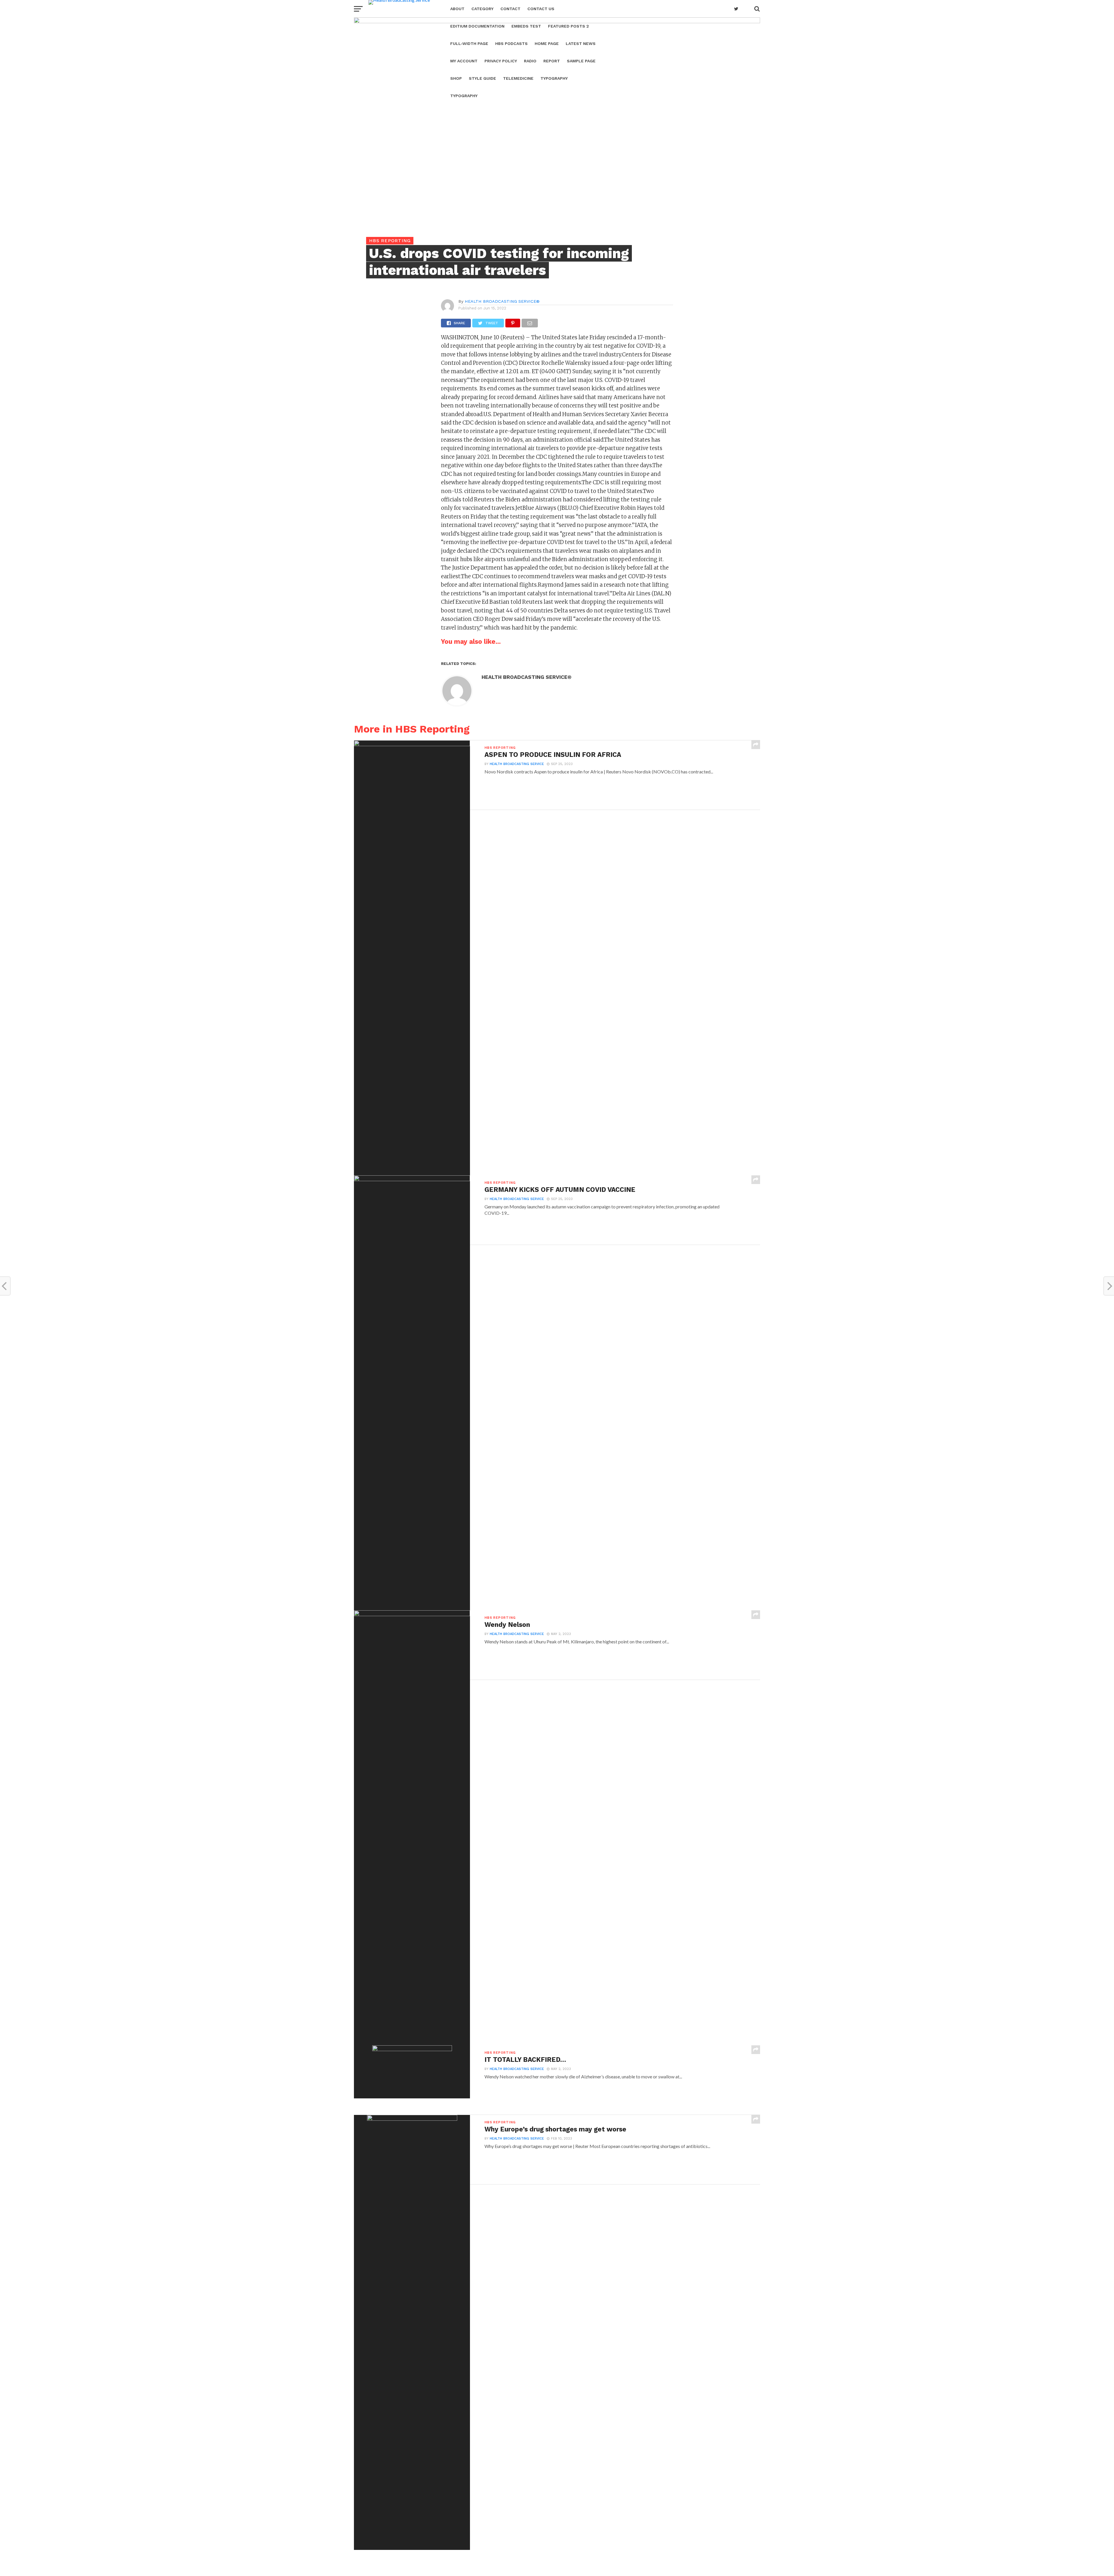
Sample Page (581, 61)
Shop (456, 78)
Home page (547, 43)
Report (552, 61)
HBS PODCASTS (511, 43)
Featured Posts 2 (568, 26)
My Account (464, 61)
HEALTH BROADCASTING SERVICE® (502, 301)
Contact (510, 9)
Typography (554, 78)
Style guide (482, 78)
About (457, 9)
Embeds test (526, 26)
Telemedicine (518, 78)
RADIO (530, 61)
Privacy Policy (501, 61)
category (482, 9)
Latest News (581, 43)
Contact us (541, 9)
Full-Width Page (469, 43)
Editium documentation (477, 26)
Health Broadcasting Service (517, 764)
